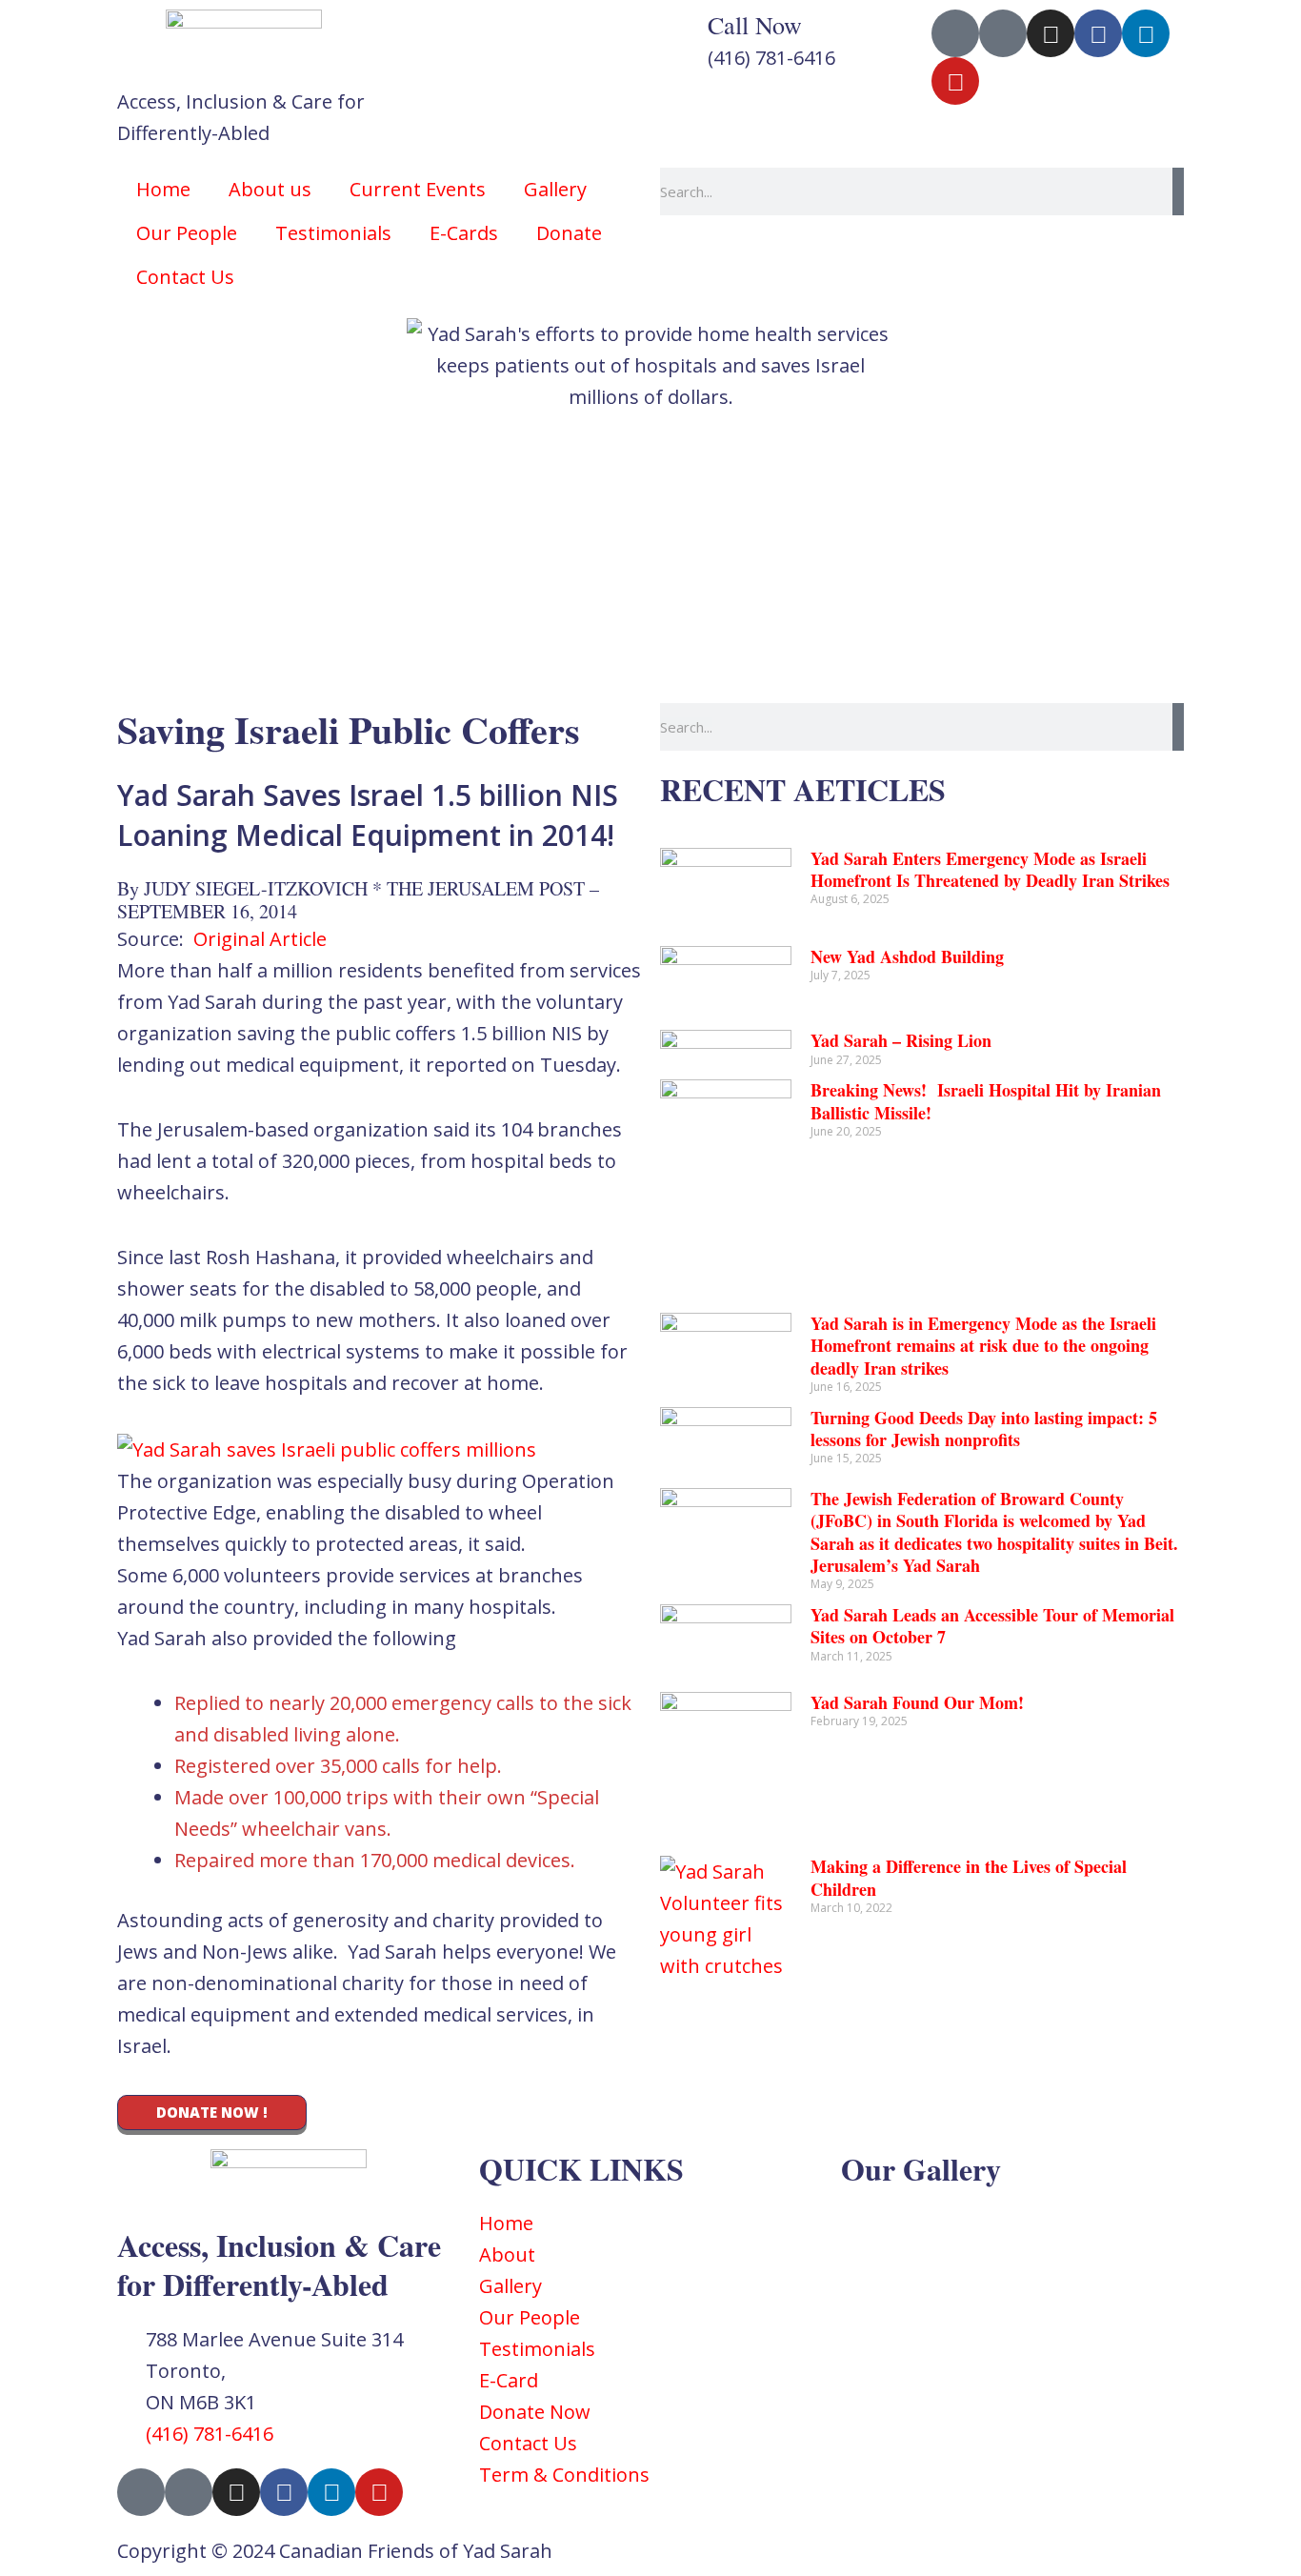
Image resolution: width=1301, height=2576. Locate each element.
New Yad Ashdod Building (907, 956)
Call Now (755, 25)
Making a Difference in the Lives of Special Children (969, 1877)
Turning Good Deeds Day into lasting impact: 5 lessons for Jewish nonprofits (984, 1429)
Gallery (555, 189)
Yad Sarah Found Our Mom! (917, 1702)
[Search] (1178, 191)
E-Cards (464, 233)
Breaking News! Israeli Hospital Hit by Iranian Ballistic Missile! (986, 1101)
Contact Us (185, 277)
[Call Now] (684, 33)
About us (270, 189)
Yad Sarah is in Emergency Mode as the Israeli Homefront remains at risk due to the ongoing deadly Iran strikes (983, 1346)
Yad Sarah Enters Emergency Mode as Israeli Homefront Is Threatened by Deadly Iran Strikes (990, 869)
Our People (187, 233)
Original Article (260, 939)
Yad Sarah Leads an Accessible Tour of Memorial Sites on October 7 (992, 1626)
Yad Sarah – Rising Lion (901, 1040)
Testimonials (333, 233)
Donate (569, 233)
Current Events (418, 189)
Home (163, 189)
